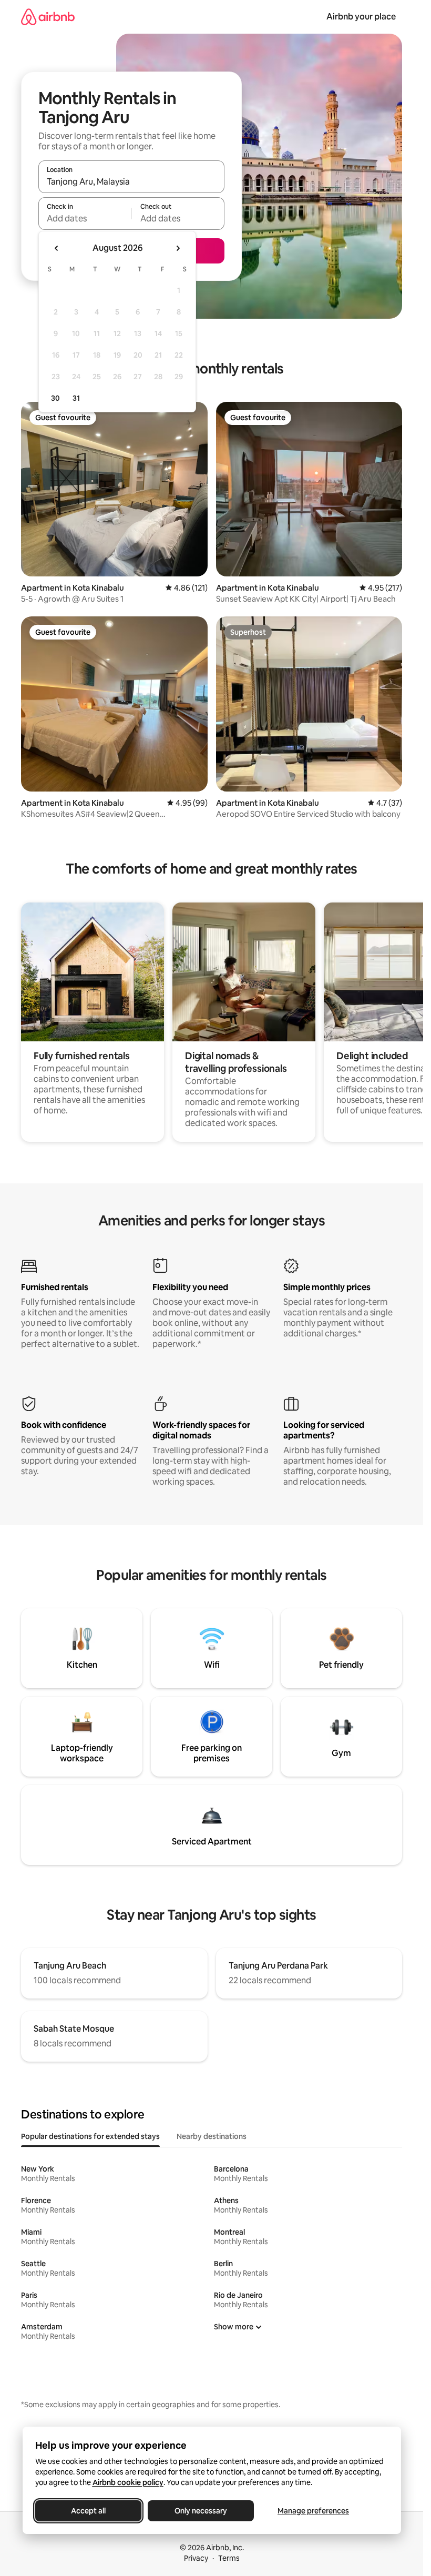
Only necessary (201, 2511)
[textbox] (85, 218)
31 (76, 398)
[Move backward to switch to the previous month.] (57, 248)
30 (55, 398)
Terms (229, 2558)
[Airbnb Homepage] (48, 17)
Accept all (88, 2511)
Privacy (196, 2558)
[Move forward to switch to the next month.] (178, 248)
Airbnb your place (361, 17)
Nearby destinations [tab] (212, 2136)
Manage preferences (313, 2511)
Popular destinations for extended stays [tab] (90, 2136)
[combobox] (131, 181)
